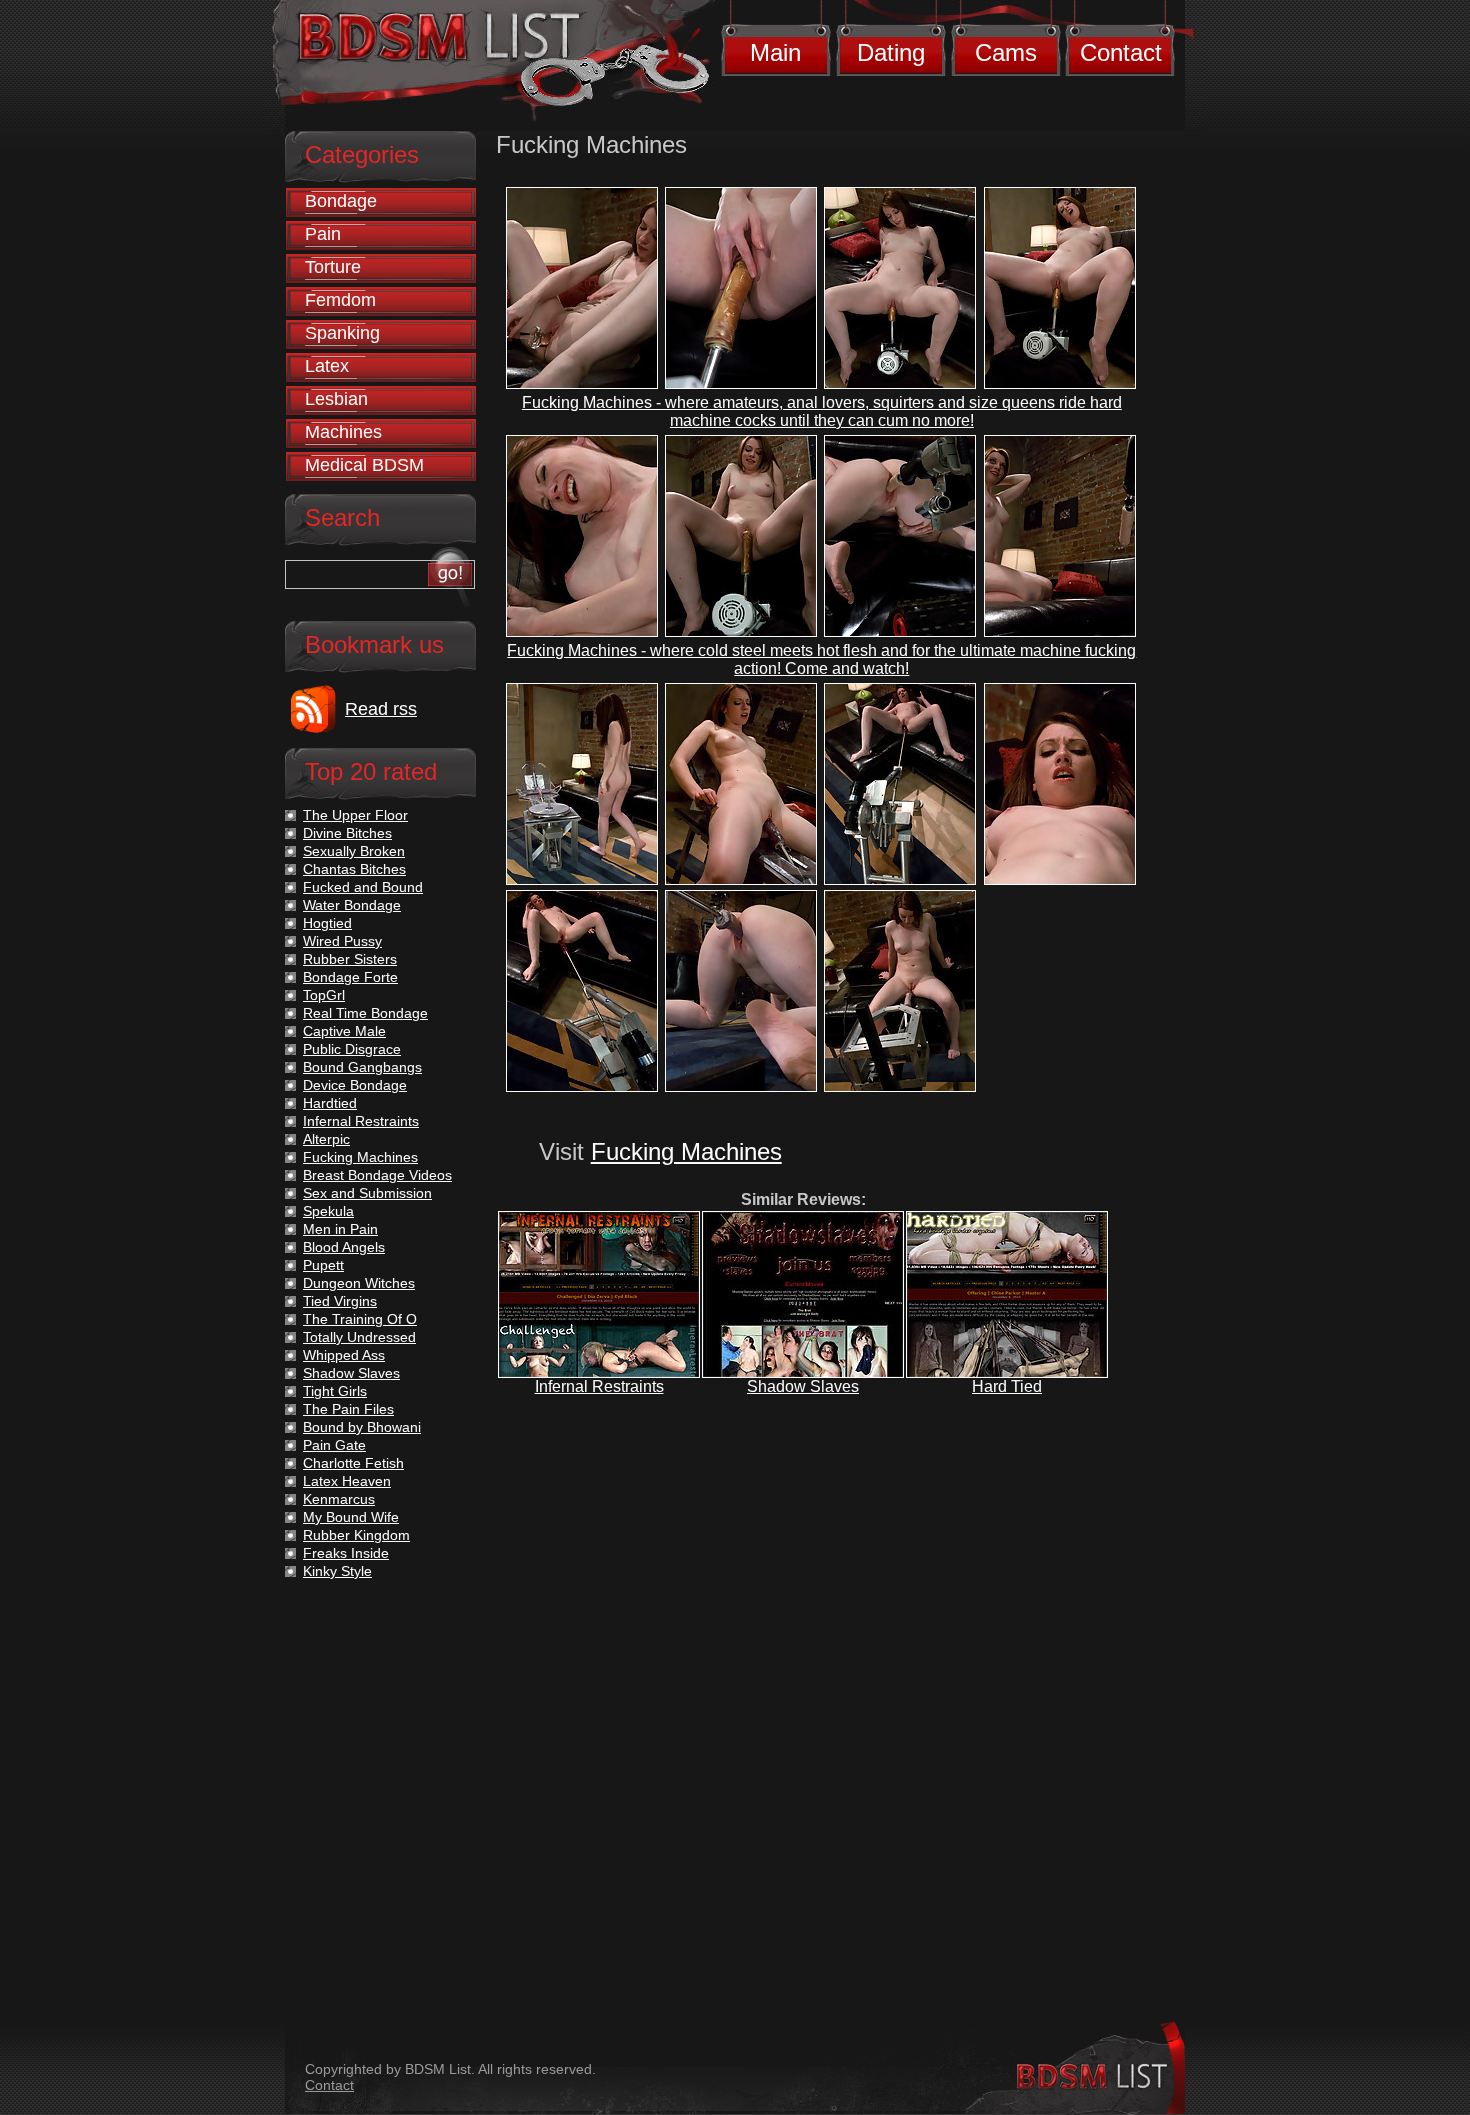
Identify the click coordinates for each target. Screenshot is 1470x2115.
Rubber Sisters (350, 959)
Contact (1121, 52)
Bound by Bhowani (362, 1427)
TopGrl (324, 995)
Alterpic (326, 1139)
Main (775, 52)
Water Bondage (352, 905)
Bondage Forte (350, 977)
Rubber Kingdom (356, 1535)
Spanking (342, 333)
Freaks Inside (346, 1553)
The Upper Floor (355, 815)
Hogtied (327, 923)
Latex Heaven (347, 1481)
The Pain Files (348, 1409)
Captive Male (344, 1031)
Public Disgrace (352, 1049)
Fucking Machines (686, 1151)
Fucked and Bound (363, 887)
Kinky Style (337, 1571)
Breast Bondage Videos (377, 1175)
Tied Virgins (340, 1301)
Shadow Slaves (803, 1386)
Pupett (323, 1265)
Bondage (341, 201)
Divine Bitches (347, 833)
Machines (343, 432)
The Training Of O (360, 1319)
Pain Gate (334, 1445)
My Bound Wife (351, 1517)
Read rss (381, 709)
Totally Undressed (359, 1337)
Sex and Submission (367, 1193)
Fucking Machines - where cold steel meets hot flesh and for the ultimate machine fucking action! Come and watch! (821, 659)
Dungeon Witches (359, 1283)
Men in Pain (340, 1229)
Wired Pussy (342, 941)
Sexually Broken (354, 851)
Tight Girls (335, 1391)
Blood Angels (344, 1247)
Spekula (328, 1211)
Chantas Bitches (354, 869)
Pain (323, 234)
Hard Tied (1007, 1386)
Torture (333, 267)
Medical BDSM (364, 465)
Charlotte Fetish (353, 1463)
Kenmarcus (339, 1499)
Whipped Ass (344, 1355)
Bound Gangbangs (362, 1067)
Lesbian (336, 399)
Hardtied (330, 1103)
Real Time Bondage (365, 1013)
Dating (891, 52)
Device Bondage (355, 1085)
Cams (1006, 52)
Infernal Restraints (599, 1386)
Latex (327, 366)
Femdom (340, 300)
